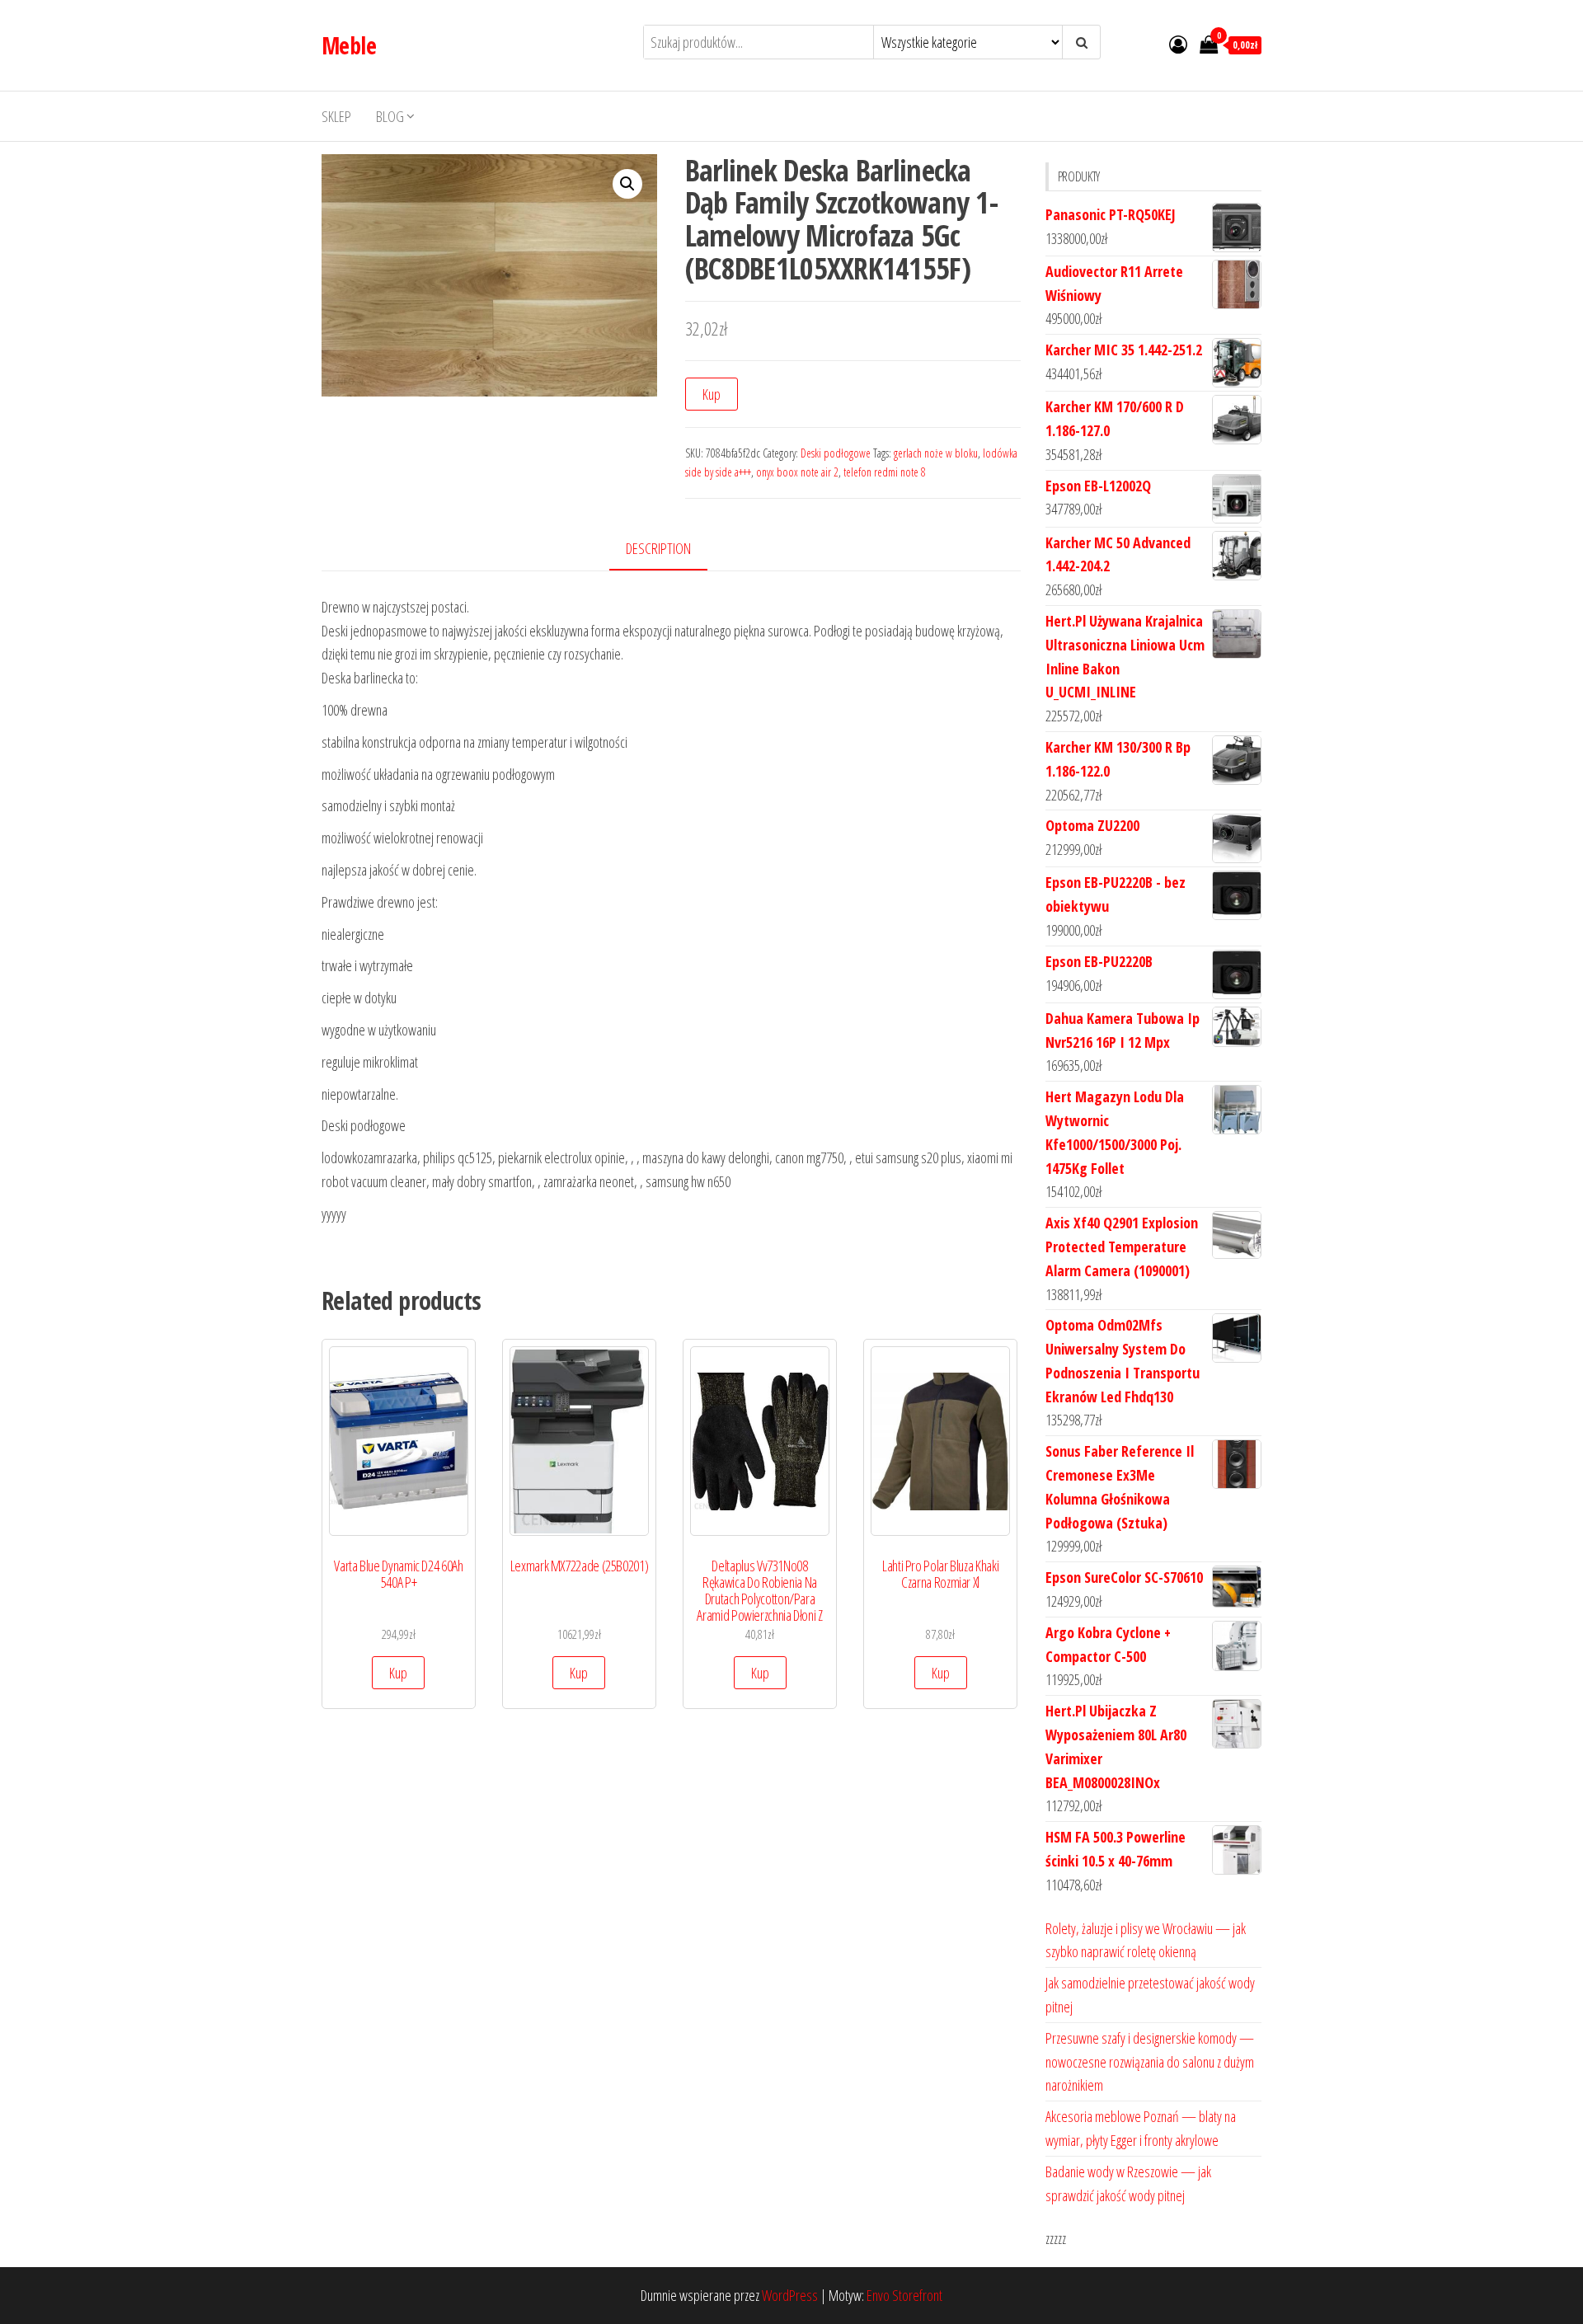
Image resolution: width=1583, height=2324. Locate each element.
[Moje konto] (1178, 44)
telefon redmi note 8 (885, 472)
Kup (712, 394)
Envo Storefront (904, 2295)
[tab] (671, 549)
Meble (349, 45)
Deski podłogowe (836, 453)
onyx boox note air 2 (797, 472)
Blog (390, 116)
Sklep (336, 116)
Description (658, 548)
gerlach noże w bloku (936, 453)
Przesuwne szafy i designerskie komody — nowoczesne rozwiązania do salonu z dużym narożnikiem (1150, 2062)
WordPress (790, 2295)
